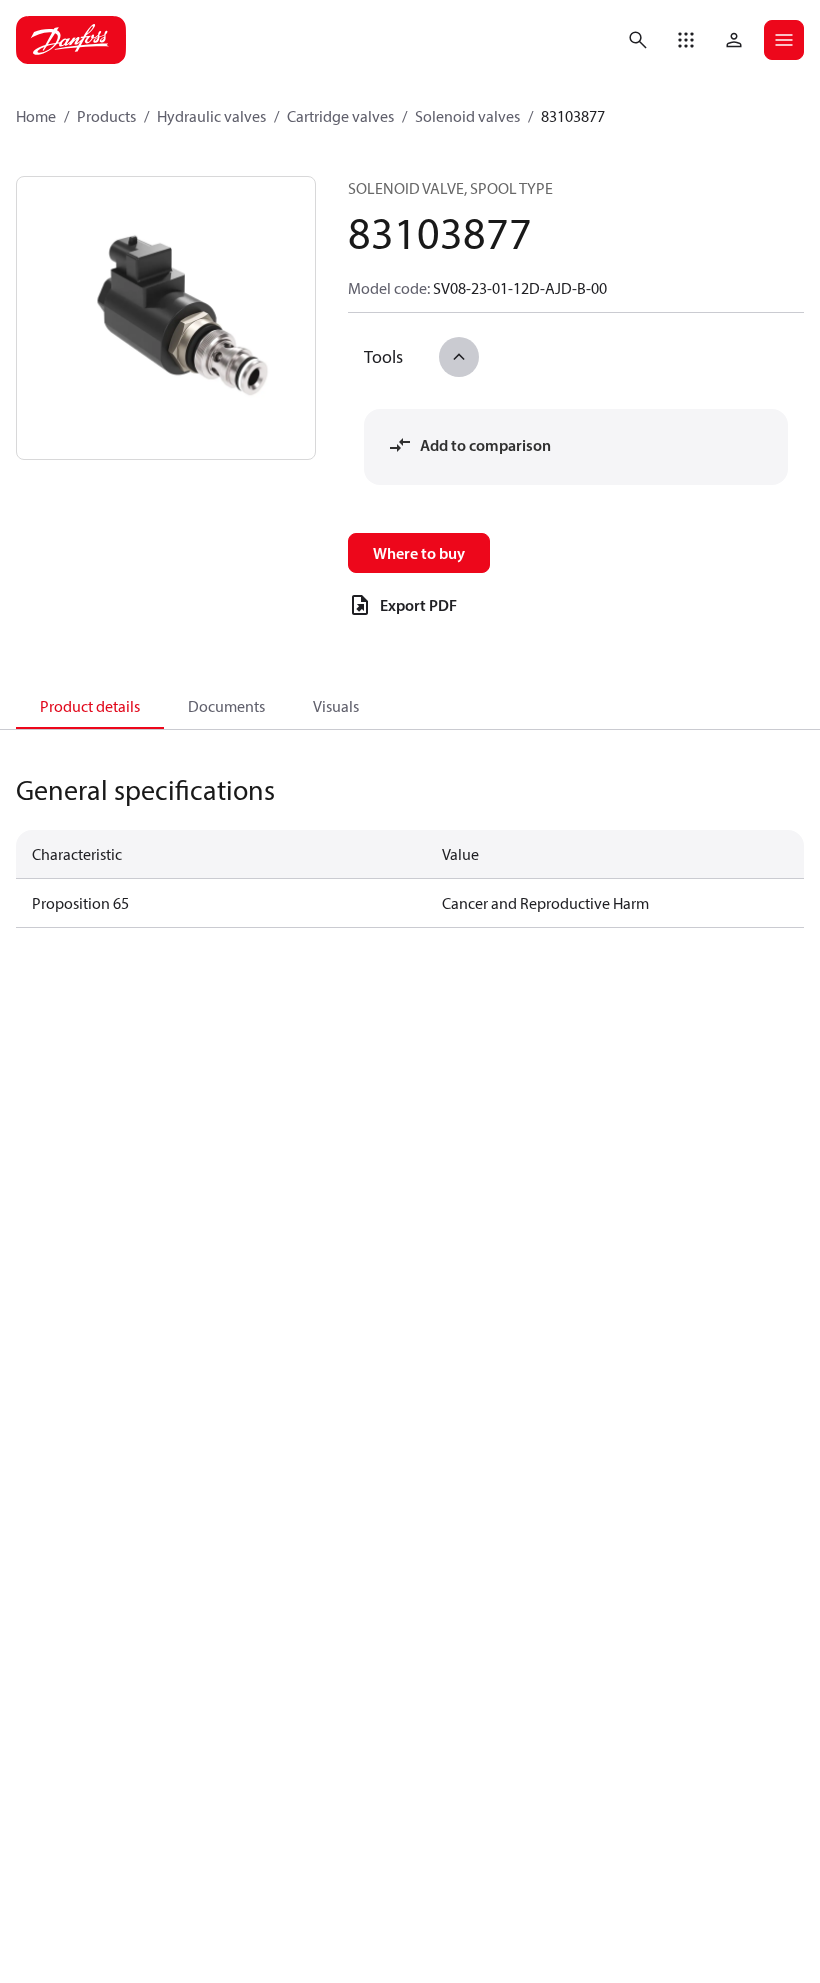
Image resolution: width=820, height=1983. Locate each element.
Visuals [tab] (336, 706)
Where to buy (419, 553)
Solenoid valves (467, 116)
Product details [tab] (90, 706)
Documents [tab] (226, 706)
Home (36, 116)
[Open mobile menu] (784, 40)
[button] (686, 40)
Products (106, 116)
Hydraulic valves (211, 116)
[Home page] (71, 40)
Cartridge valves (340, 116)
